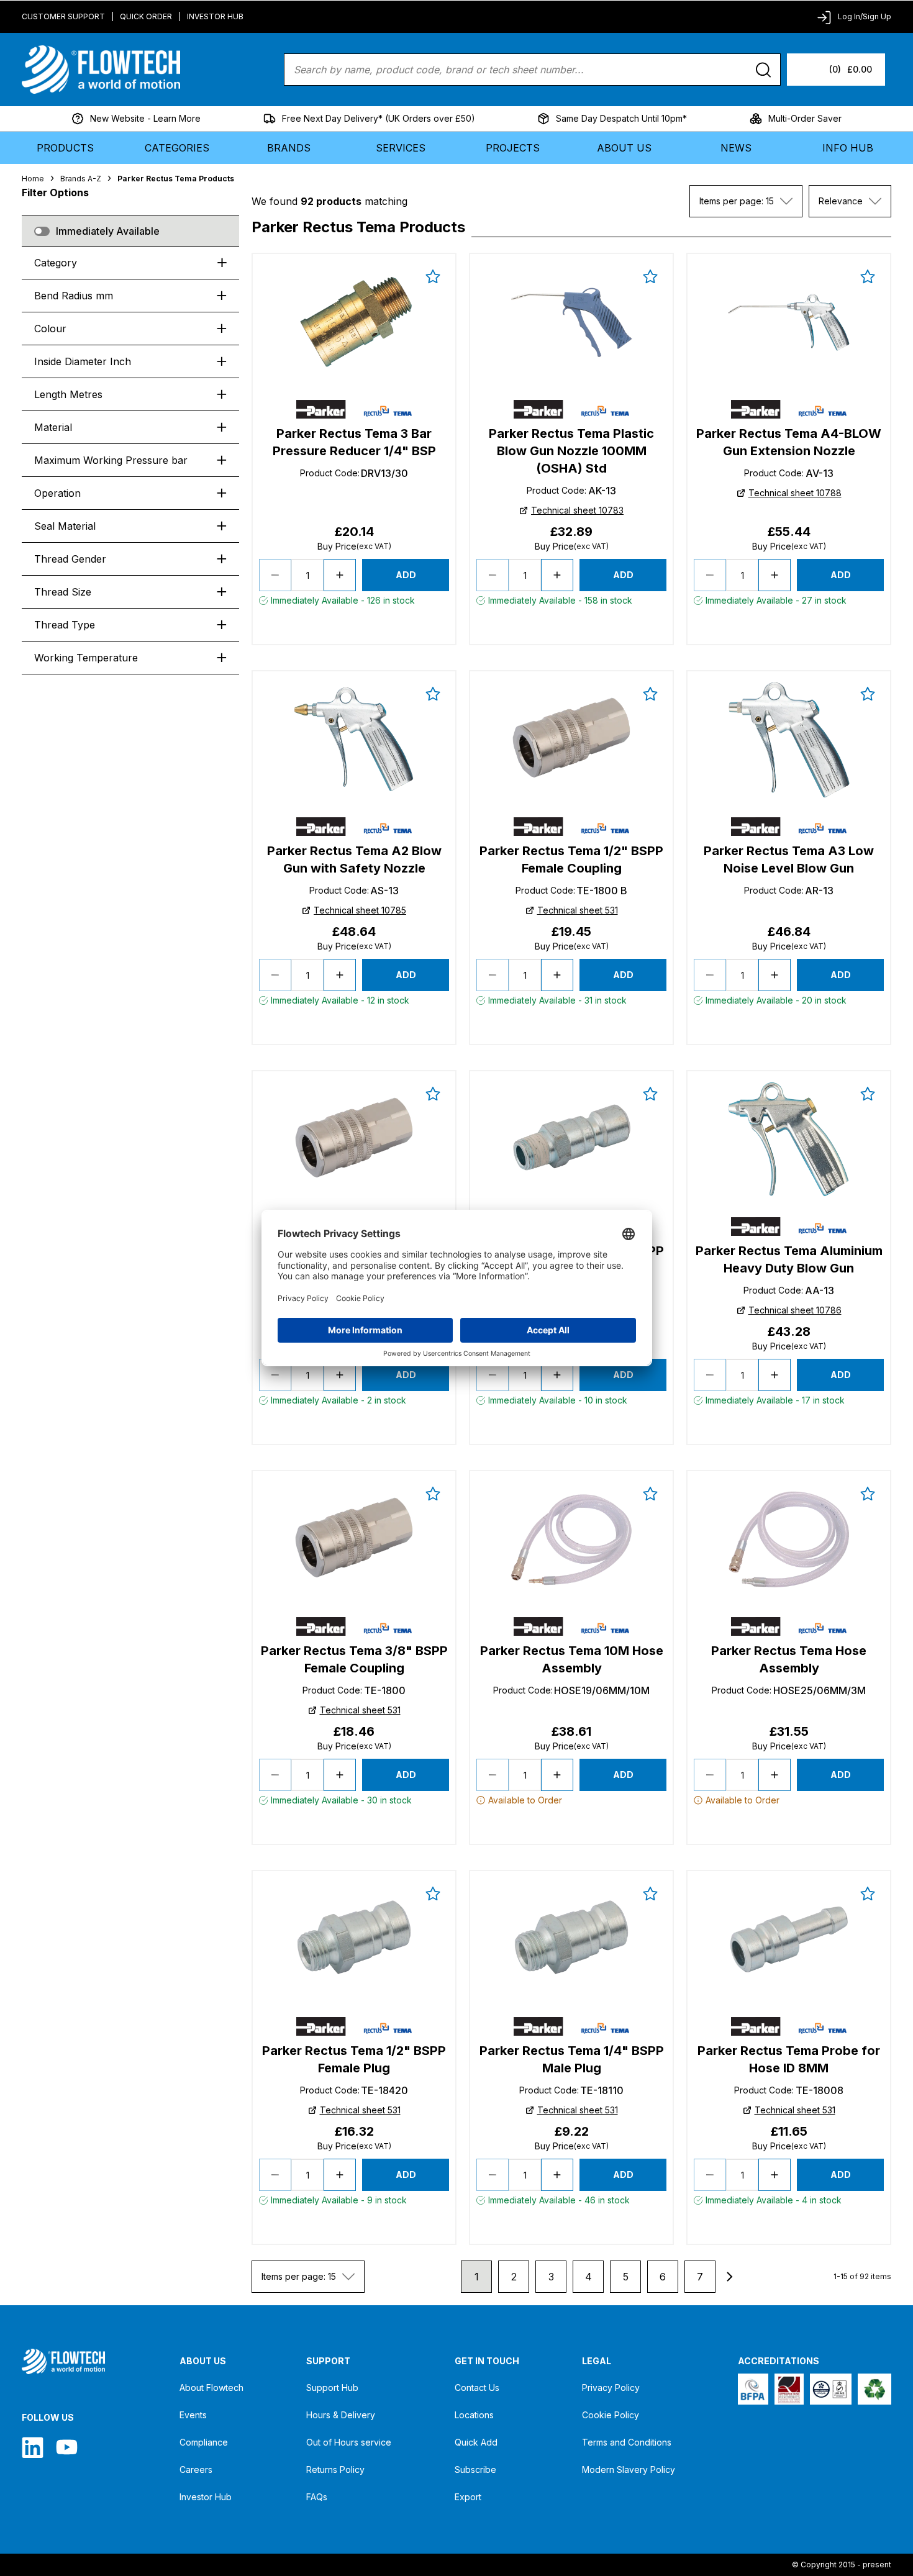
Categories (177, 148)
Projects (513, 148)
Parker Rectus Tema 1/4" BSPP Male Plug (572, 2059)
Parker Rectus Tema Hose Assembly (789, 1659)
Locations (474, 2415)
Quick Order (146, 16)
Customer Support (63, 16)
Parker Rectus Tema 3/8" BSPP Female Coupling (354, 1659)
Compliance (204, 2442)
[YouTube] (67, 2447)
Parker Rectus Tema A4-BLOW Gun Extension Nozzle (789, 442)
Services (401, 148)
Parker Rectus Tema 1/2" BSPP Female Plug (354, 2059)
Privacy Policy (611, 2388)
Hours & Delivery (341, 2415)
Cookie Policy (611, 2415)
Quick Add (476, 2442)
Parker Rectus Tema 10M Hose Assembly (572, 1659)
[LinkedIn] (33, 2447)
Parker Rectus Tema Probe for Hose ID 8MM (789, 2059)
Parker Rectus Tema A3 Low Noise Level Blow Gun (789, 859)
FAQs (317, 2497)
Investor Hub (215, 16)
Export (468, 2497)
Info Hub (848, 148)
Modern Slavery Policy (629, 2469)
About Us (624, 148)
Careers (196, 2469)
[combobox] (746, 201)
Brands (289, 148)
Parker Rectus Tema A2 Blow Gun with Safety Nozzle (354, 859)
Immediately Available (108, 231)
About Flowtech (211, 2388)
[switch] (42, 231)
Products (65, 148)
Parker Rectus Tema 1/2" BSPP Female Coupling (571, 859)
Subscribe (475, 2469)
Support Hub (332, 2388)
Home (33, 179)
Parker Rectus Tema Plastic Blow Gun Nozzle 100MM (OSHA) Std (571, 451)
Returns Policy (335, 2469)
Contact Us (477, 2388)
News (736, 148)
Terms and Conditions (627, 2442)
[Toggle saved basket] (433, 276)
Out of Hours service (349, 2442)
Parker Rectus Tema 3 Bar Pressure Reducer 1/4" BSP (354, 442)
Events (193, 2415)
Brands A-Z (81, 179)
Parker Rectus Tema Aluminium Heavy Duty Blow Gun (789, 1259)
